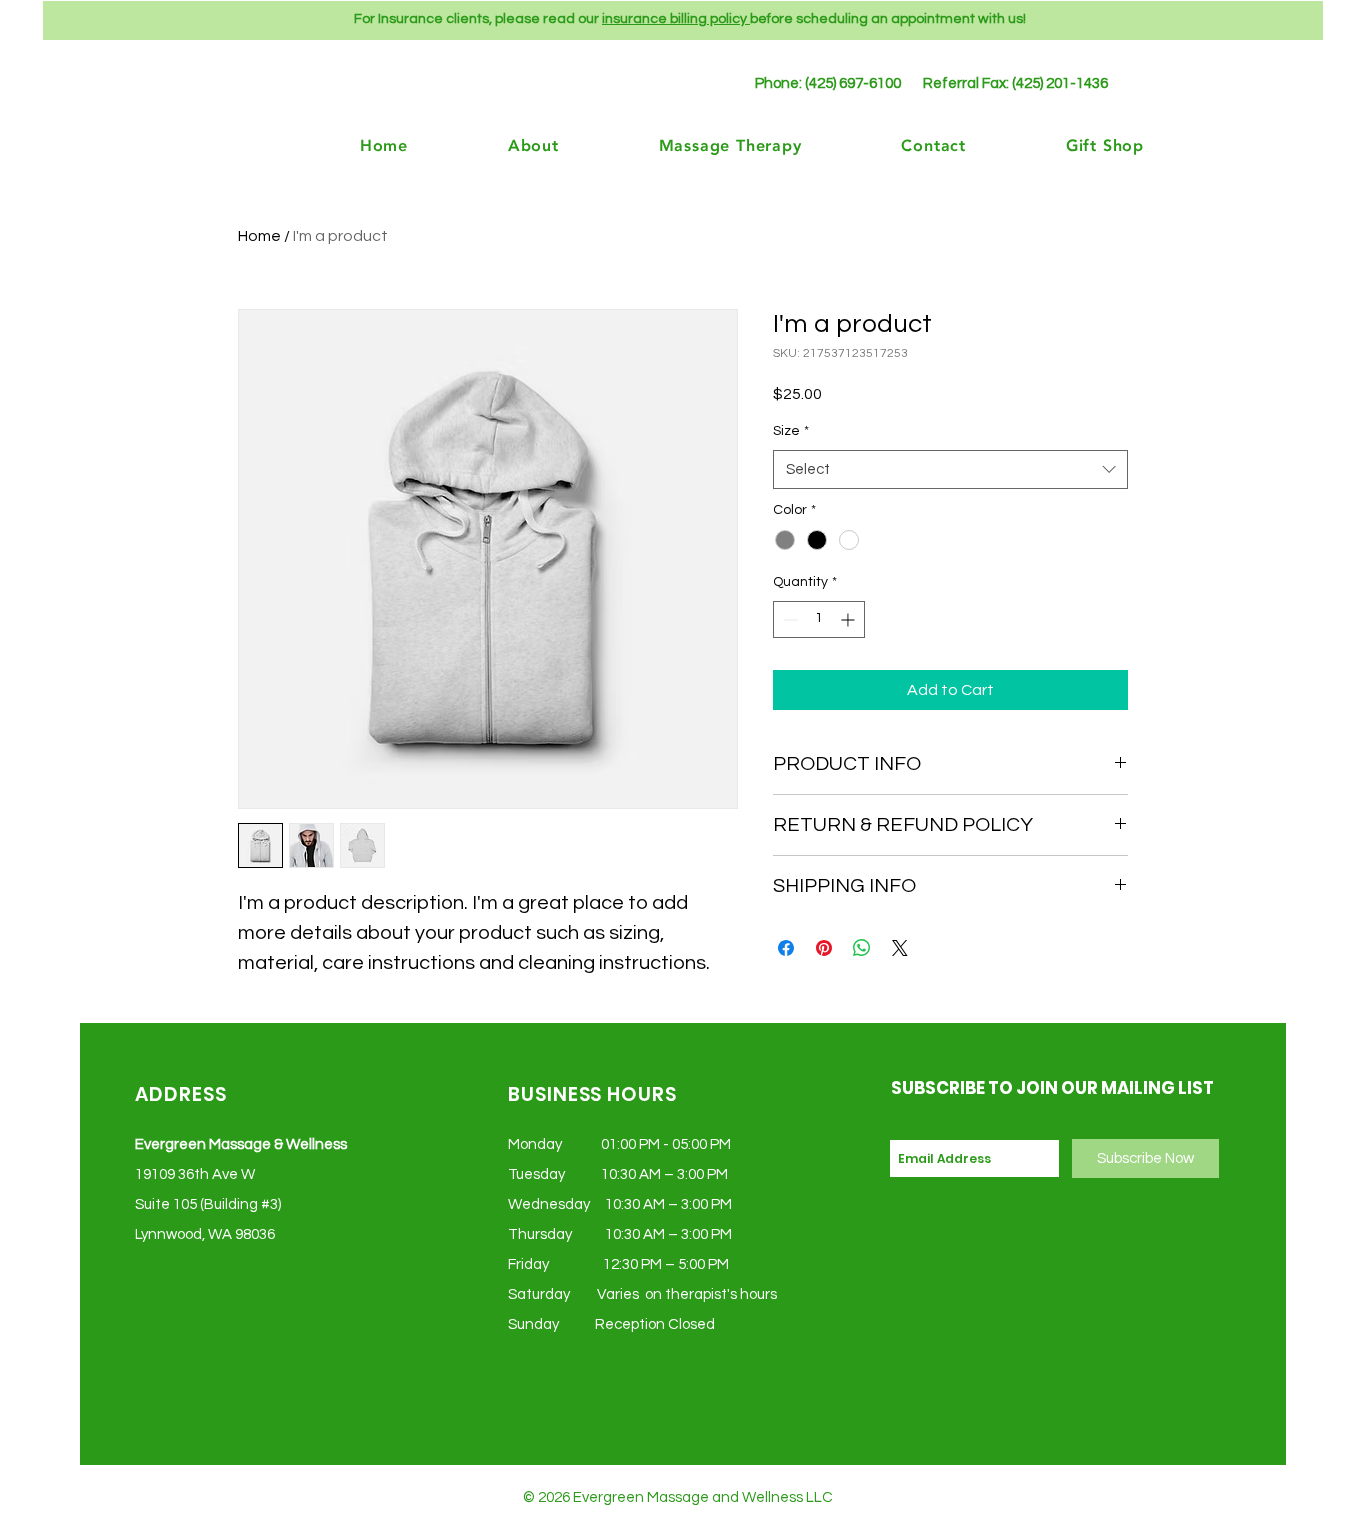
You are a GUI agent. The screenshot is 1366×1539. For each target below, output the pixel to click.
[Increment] (849, 619)
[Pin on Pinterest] (824, 948)
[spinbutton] (819, 619)
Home (259, 236)
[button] (1069, 144)
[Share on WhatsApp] (862, 948)
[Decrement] (788, 619)
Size (791, 431)
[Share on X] (900, 948)
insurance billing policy (676, 19)
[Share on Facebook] (786, 948)
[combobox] (950, 469)
